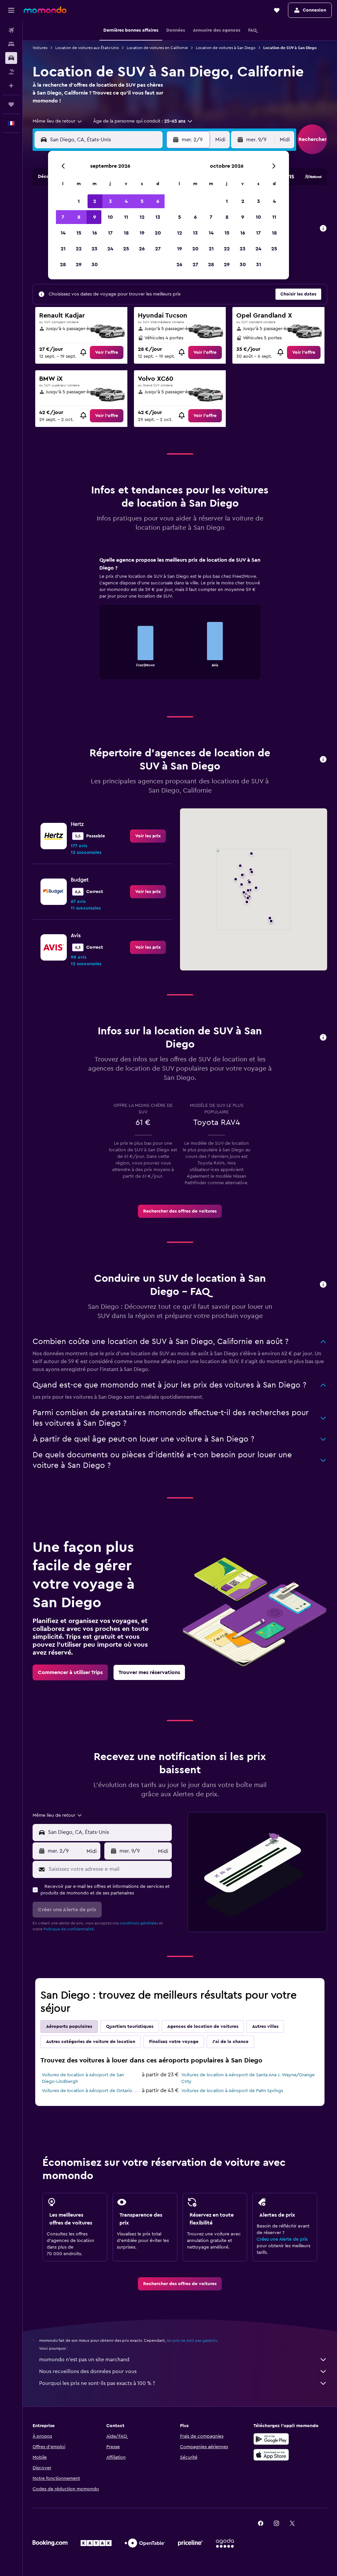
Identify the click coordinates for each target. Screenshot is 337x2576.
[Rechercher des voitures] (11, 58)
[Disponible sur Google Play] (271, 2439)
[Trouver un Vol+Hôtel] (11, 72)
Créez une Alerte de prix (282, 2239)
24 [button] (110, 249)
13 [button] (158, 217)
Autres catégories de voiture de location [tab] (91, 2042)
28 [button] (63, 265)
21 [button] (63, 249)
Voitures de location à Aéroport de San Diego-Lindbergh (83, 2078)
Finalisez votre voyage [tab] (174, 2042)
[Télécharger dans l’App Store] (271, 2455)
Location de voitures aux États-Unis (87, 48)
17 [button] (110, 233)
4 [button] (126, 201)
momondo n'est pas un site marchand (84, 2360)
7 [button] (63, 217)
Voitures (40, 48)
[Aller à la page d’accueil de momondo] (45, 10)
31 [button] (259, 265)
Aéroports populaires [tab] (69, 2027)
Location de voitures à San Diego (226, 48)
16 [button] (95, 233)
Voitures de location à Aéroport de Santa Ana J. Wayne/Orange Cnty (248, 2078)
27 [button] (158, 249)
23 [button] (94, 249)
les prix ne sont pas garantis (192, 2340)
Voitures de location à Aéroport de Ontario (87, 2091)
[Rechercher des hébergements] (11, 44)
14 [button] (63, 233)
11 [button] (126, 217)
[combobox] (58, 121)
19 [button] (142, 233)
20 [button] (158, 233)
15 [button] (79, 233)
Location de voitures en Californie (157, 48)
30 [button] (95, 265)
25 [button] (126, 249)
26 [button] (142, 249)
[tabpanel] (180, 624)
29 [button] (79, 265)
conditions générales (139, 1923)
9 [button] (95, 217)
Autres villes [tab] (265, 2027)
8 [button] (79, 217)
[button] (11, 10)
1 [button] (79, 201)
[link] (107, 352)
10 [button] (110, 217)
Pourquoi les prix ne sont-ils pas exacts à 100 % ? (97, 2383)
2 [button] (95, 201)
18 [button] (126, 233)
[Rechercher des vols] (11, 30)
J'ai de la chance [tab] (230, 2042)
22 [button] (79, 249)
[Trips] (11, 104)
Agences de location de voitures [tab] (203, 2027)
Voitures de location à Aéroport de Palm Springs (232, 2091)
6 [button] (158, 201)
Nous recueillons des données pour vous (88, 2371)
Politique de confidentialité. (69, 1929)
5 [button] (142, 201)
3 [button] (110, 201)
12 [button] (142, 217)
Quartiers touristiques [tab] (130, 2027)
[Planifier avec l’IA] (11, 86)
